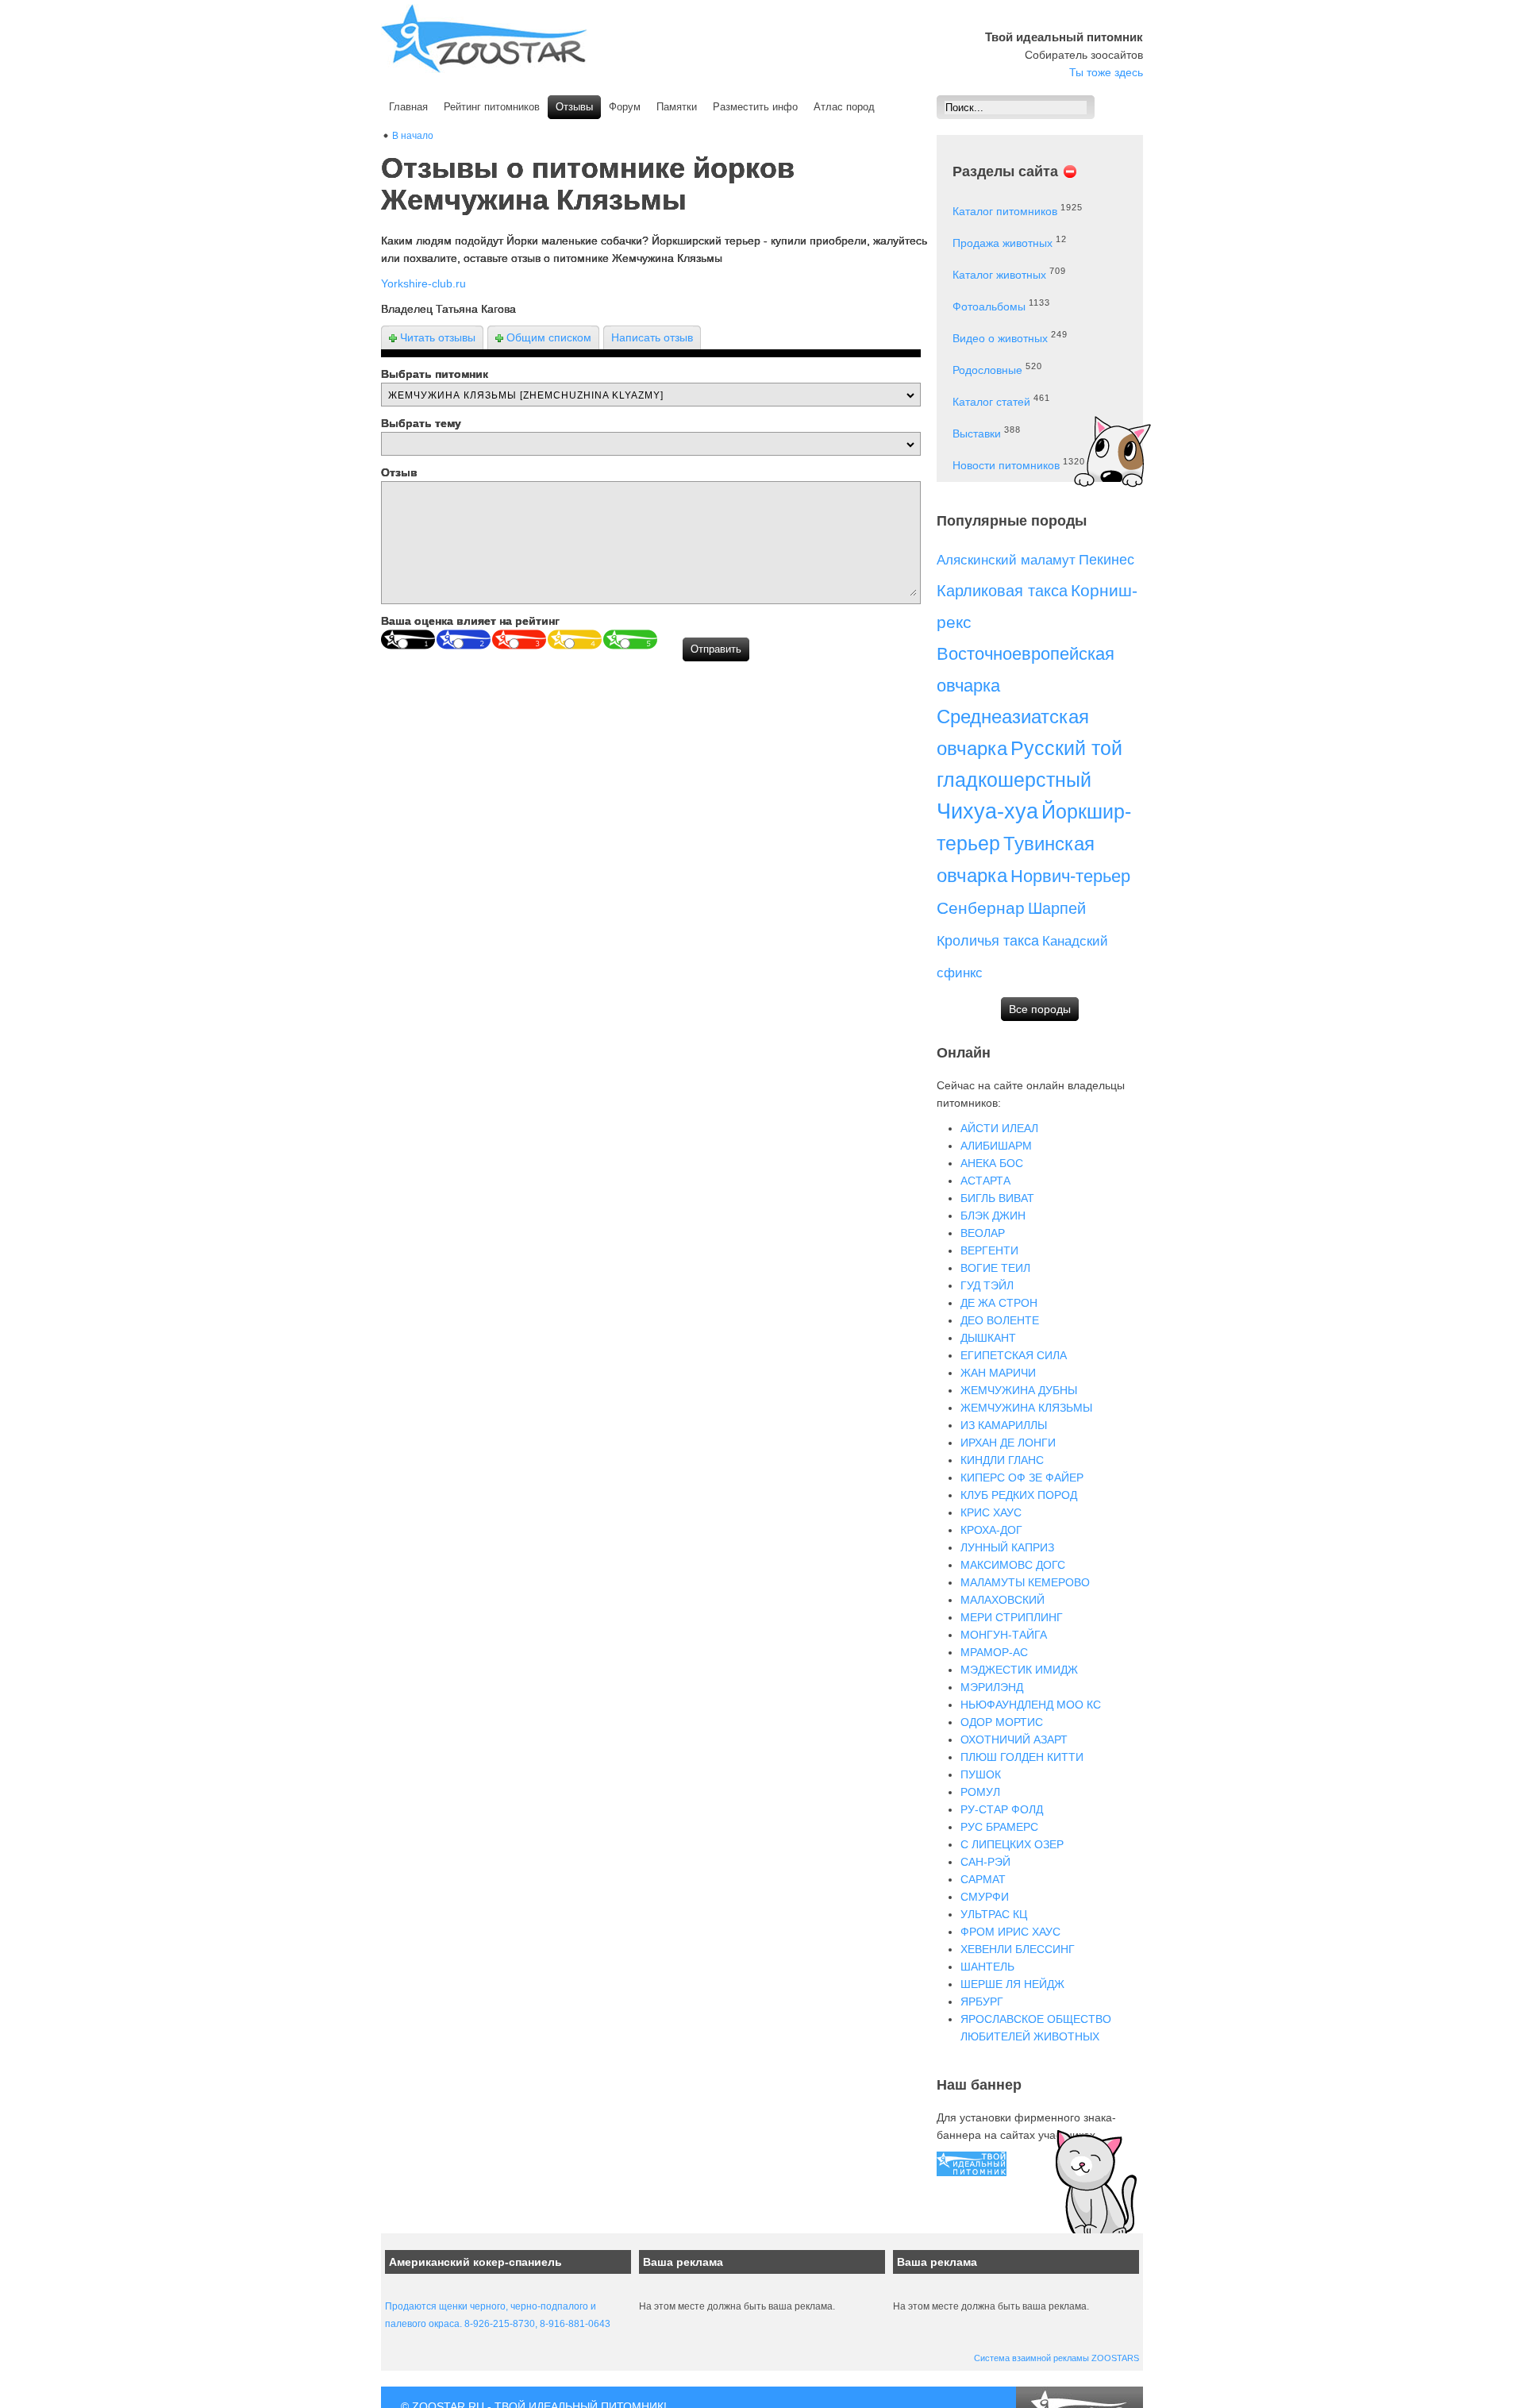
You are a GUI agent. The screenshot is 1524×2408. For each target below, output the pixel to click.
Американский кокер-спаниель (475, 2262)
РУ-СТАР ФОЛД (1002, 1809)
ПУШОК (981, 1774)
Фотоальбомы (989, 306)
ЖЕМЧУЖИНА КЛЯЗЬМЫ (1026, 1408)
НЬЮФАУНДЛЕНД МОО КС (1031, 1705)
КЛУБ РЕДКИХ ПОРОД (1019, 1495)
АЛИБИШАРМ (996, 1146)
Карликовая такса (1002, 591)
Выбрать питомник (435, 374)
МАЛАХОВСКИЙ (1003, 1600)
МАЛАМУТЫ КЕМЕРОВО (1025, 1582)
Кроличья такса (988, 941)
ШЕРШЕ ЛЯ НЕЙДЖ (1012, 1984)
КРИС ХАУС (991, 1512)
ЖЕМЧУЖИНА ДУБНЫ (1019, 1390)
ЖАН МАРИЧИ (998, 1373)
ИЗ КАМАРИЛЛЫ (1004, 1425)
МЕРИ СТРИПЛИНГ (1012, 1617)
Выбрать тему (421, 423)
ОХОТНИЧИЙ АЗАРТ (1014, 1740)
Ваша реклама (683, 2262)
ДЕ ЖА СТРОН (999, 1303)
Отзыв (399, 472)
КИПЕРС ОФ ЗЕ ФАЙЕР (1022, 1478)
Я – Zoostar (484, 39)
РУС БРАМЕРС (999, 1827)
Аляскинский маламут (1006, 560)
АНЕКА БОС (992, 1163)
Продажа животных (1003, 243)
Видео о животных (1000, 338)
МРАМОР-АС (994, 1652)
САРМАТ (983, 1879)
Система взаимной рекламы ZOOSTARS (1056, 2358)
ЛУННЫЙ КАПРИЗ (1007, 1547)
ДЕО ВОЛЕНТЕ (1000, 1320)
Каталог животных (999, 275)
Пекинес (1106, 560)
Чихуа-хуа (987, 811)
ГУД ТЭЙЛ (987, 1285)
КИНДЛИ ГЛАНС (1002, 1460)
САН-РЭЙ (985, 1862)
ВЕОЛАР (983, 1233)
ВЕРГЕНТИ (989, 1250)
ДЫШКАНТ (988, 1338)
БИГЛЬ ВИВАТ (997, 1198)
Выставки (977, 433)
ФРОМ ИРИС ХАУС (1010, 1932)
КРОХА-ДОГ (991, 1530)
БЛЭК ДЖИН (993, 1216)
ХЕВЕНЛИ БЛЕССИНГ (1018, 1949)
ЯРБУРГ (982, 2002)
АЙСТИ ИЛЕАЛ (999, 1128)
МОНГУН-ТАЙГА (1004, 1635)
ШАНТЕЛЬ (987, 1967)
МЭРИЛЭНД (992, 1687)
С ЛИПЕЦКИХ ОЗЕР (1012, 1844)
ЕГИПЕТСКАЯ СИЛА (1014, 1355)
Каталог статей (991, 402)
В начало (413, 136)
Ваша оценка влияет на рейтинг (470, 621)
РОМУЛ (980, 1792)
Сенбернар (981, 908)
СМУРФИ (985, 1897)
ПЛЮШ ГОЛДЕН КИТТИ (1022, 1757)
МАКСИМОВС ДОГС (1013, 1565)
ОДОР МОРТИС (1002, 1722)
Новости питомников (1006, 465)
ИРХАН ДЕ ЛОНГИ (1008, 1443)
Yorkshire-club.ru (423, 283)
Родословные (987, 370)
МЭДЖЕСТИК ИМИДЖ (1019, 1670)
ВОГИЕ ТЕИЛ (995, 1268)
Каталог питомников (1005, 211)
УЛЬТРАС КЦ (994, 1914)
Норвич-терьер (1070, 876)
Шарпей (1057, 908)
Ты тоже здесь (1106, 72)
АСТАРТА (985, 1181)
